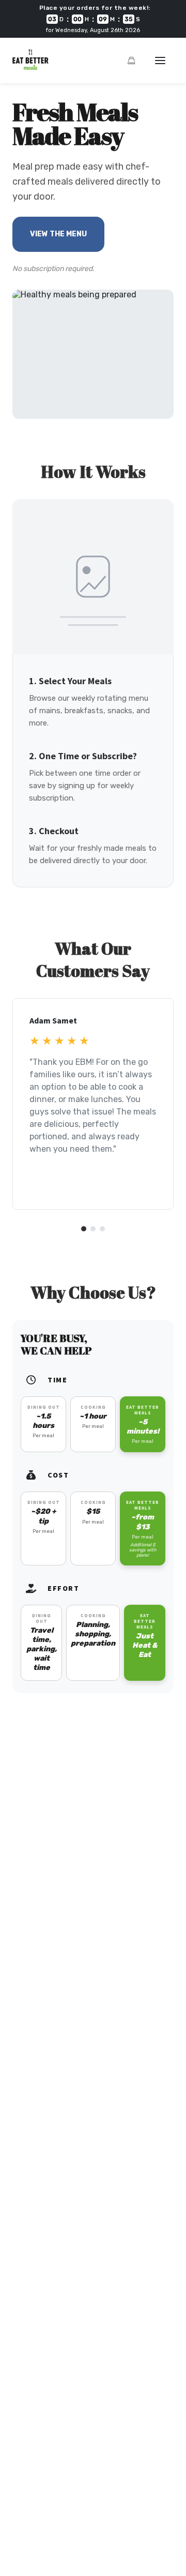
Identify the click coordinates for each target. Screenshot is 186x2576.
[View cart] (131, 61)
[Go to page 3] (102, 1229)
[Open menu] (160, 61)
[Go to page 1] (84, 1229)
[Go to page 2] (93, 1229)
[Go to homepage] (30, 67)
